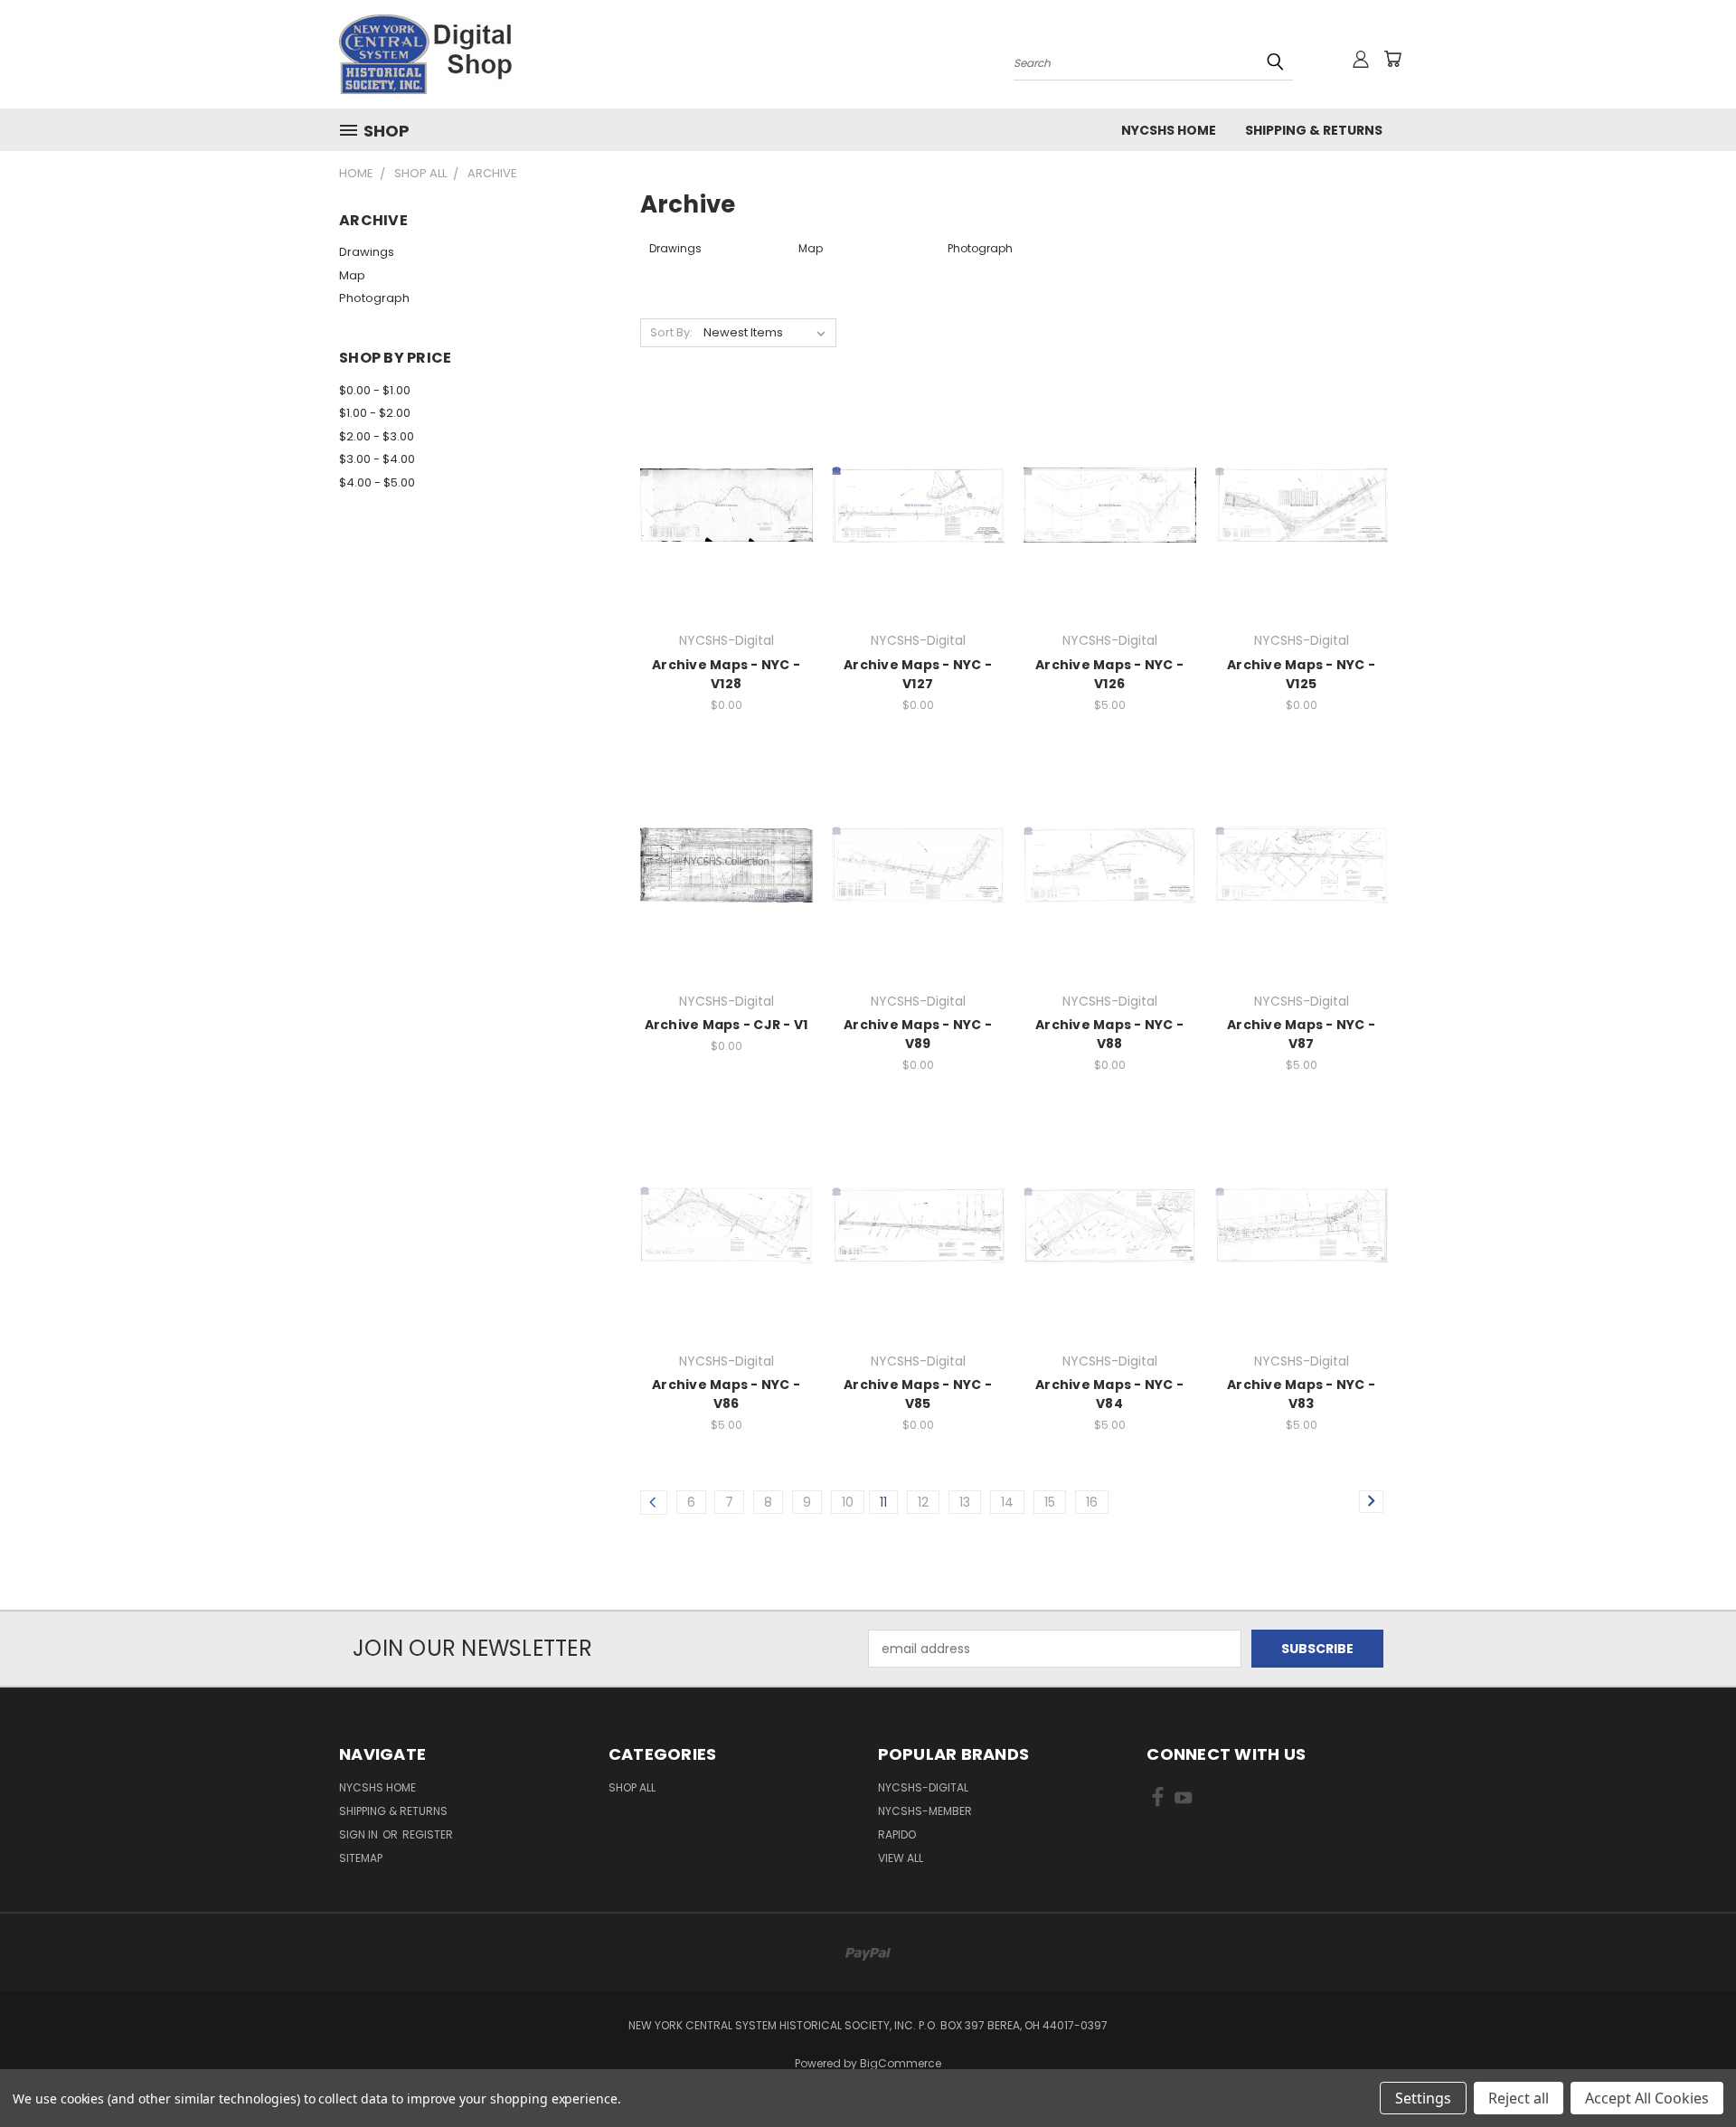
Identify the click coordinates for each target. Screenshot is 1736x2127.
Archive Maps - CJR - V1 (726, 1025)
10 (848, 1502)
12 (923, 1502)
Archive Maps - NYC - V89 (918, 1034)
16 (1092, 1502)
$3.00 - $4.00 (377, 459)
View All (901, 1858)
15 (1050, 1502)
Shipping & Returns (1314, 130)
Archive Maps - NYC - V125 (1301, 674)
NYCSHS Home (1169, 130)
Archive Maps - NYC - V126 (1109, 674)
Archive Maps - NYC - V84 (1109, 1394)
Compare (720, 503)
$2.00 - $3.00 (377, 436)
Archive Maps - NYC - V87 (1301, 1034)
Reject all (1519, 2098)
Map (352, 275)
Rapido (897, 1834)
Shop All (632, 1787)
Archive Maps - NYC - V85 (918, 1394)
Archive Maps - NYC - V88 (1109, 1034)
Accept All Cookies (1647, 2098)
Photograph (374, 298)
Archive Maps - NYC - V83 (1301, 1394)
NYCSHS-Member (925, 1811)
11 (883, 1502)
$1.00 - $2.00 (375, 413)
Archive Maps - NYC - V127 (918, 674)
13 (965, 1502)
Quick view (726, 468)
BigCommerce (901, 2063)
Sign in (360, 1834)
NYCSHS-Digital (923, 1787)
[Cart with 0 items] (1392, 59)
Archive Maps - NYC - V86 (726, 1394)
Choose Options (726, 537)
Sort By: (671, 332)
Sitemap (361, 1858)
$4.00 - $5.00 (377, 482)
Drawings (367, 252)
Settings (1423, 2098)
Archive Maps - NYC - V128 (726, 674)
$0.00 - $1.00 (375, 390)
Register (428, 1834)
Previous (1689, 2070)
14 (1007, 1502)
